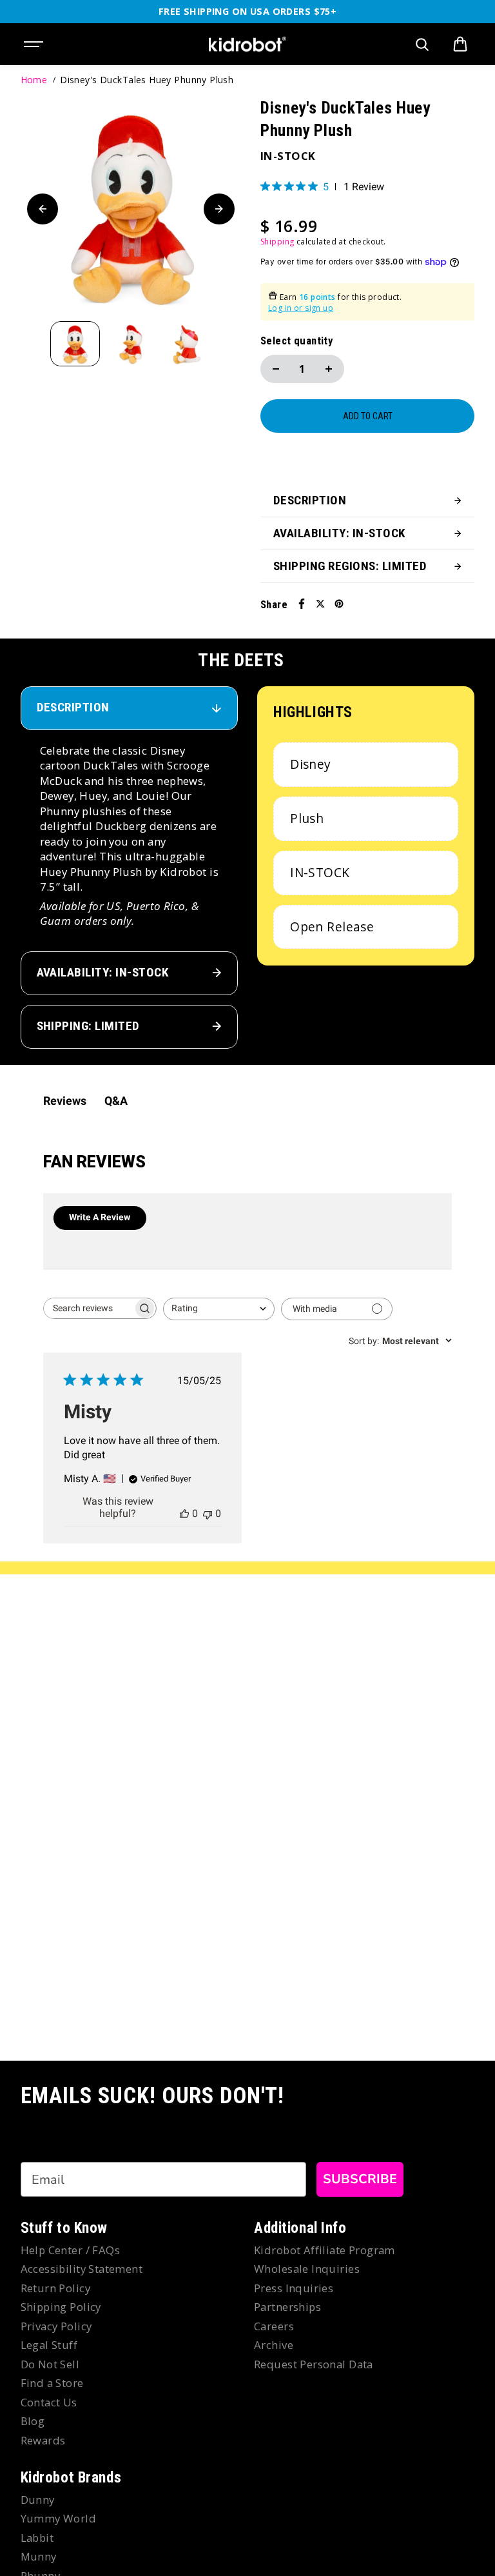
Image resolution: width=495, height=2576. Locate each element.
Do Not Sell (50, 2364)
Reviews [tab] (65, 1101)
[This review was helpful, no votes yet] (184, 1513)
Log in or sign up (301, 308)
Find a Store (52, 2383)
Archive (274, 2345)
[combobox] (219, 1309)
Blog (33, 2421)
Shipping (277, 242)
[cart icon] (460, 45)
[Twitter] (320, 604)
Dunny (38, 2500)
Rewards (43, 2440)
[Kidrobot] (247, 45)
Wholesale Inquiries (307, 2269)
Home (34, 80)
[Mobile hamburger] (35, 45)
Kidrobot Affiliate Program (325, 2250)
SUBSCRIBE (360, 2179)
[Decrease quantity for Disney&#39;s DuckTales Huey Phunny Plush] (276, 369)
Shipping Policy (61, 2307)
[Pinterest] (339, 604)
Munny (39, 2556)
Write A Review (100, 1217)
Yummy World (59, 2518)
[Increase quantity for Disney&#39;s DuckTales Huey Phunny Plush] (329, 369)
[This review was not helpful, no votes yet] (208, 1513)
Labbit (37, 2538)
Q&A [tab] (116, 1101)
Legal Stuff (49, 2345)
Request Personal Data (314, 2364)
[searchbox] (88, 1308)
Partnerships (287, 2307)
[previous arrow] (43, 209)
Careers (274, 2326)
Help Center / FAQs (71, 2250)
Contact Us (49, 2402)
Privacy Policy (56, 2326)
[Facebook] (302, 604)
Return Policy (55, 2288)
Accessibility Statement (82, 2269)
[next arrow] (219, 209)
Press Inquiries (294, 2288)
